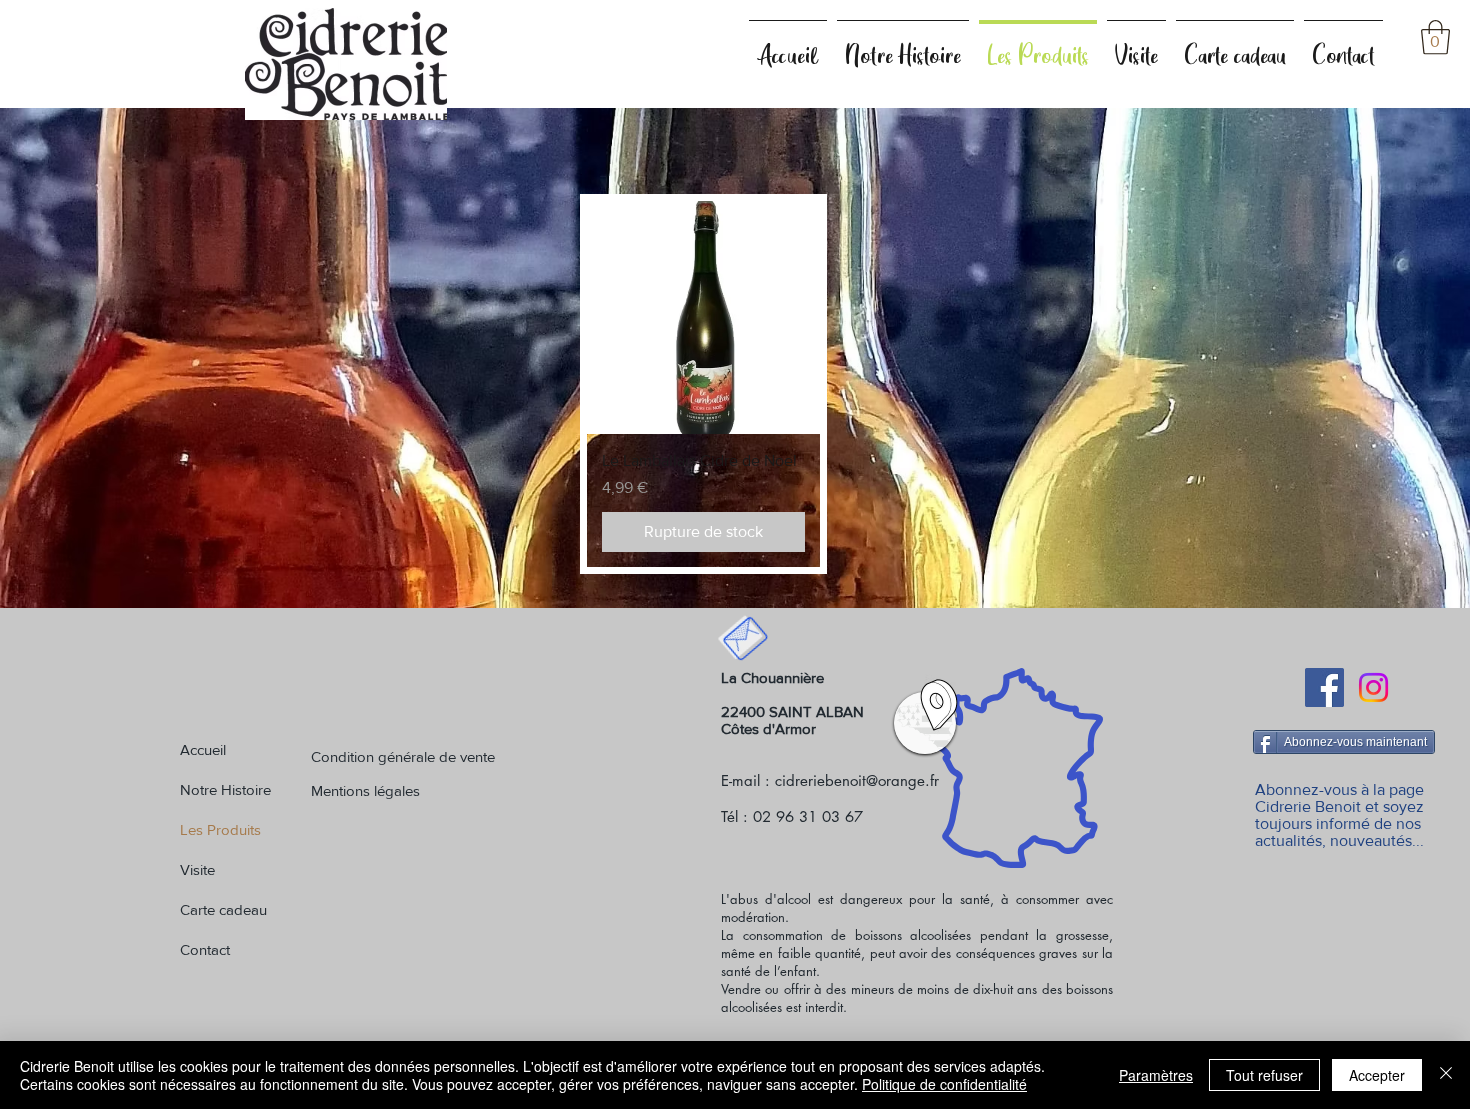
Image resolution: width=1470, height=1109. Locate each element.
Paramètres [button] (1156, 1075)
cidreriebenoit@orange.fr (857, 780)
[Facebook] (1324, 687)
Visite (197, 869)
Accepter (1377, 1075)
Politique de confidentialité (944, 1084)
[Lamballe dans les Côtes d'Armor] (939, 705)
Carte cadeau (223, 909)
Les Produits (220, 829)
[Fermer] (1446, 1075)
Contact (205, 949)
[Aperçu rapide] (703, 317)
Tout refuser (1264, 1075)
